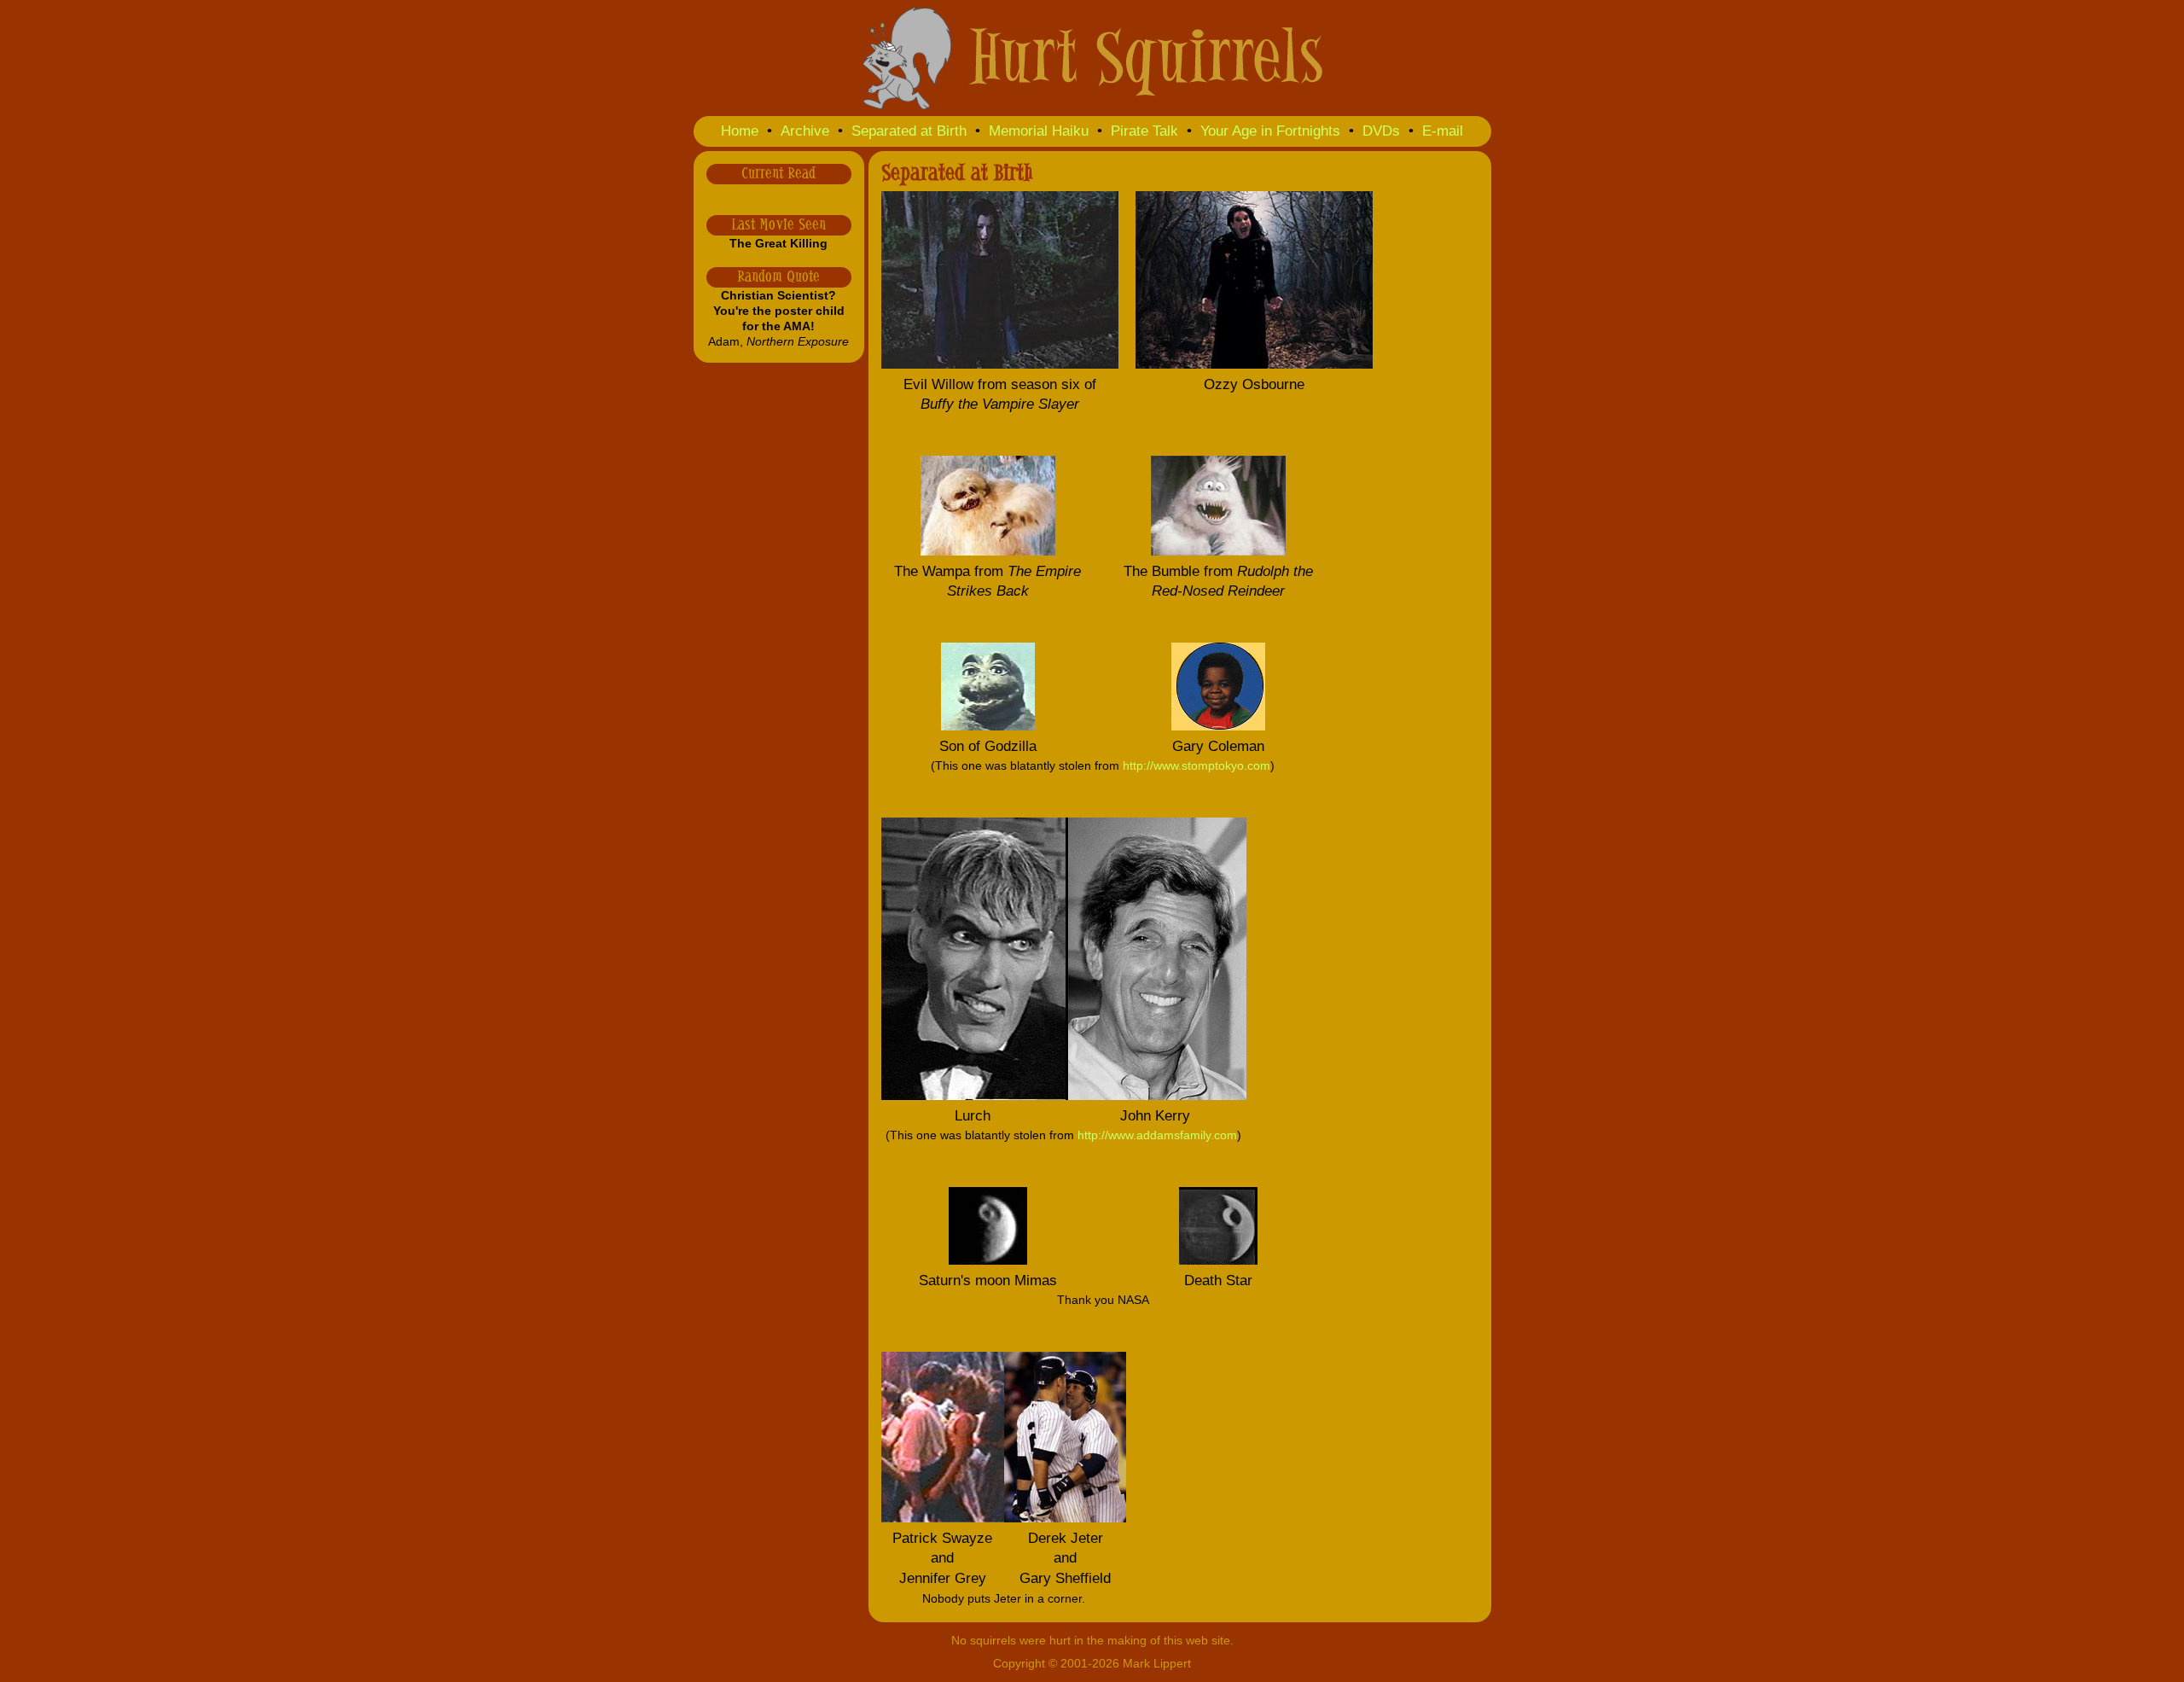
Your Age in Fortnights (1270, 131)
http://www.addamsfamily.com (1157, 1135)
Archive (805, 131)
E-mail (1443, 131)
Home (740, 131)
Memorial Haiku (1039, 131)
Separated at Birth (909, 131)
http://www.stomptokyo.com (1197, 766)
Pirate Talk (1144, 131)
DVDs (1381, 131)
